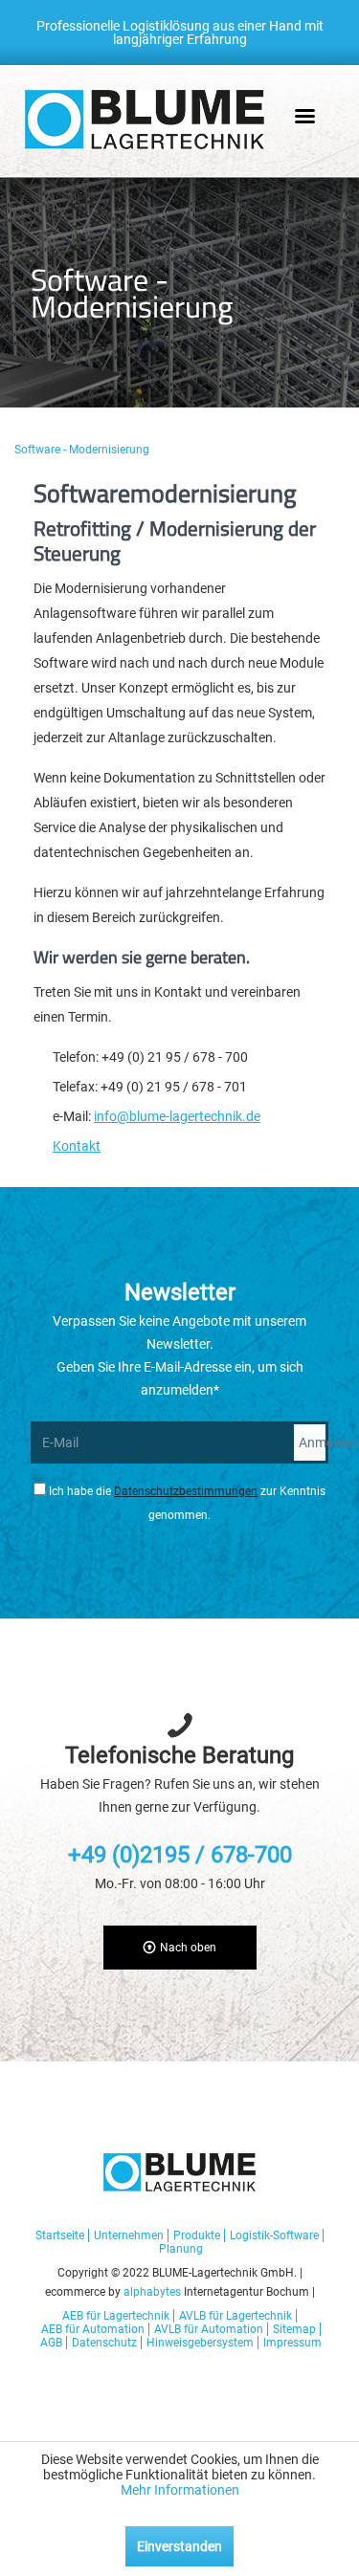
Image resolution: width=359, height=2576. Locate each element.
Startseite (60, 2235)
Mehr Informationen (180, 2490)
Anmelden (314, 1442)
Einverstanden (179, 2546)
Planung (181, 2249)
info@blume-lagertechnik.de (177, 1116)
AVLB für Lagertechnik (236, 2316)
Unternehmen (129, 2235)
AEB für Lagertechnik (116, 2316)
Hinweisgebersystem (200, 2343)
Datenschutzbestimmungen (186, 1491)
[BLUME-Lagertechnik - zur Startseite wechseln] (145, 120)
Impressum (292, 2343)
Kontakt (77, 1146)
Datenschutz (104, 2343)
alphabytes (152, 2292)
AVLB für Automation (209, 2329)
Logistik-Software (274, 2235)
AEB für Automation (93, 2329)
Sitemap (294, 2329)
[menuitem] (85, 450)
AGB (51, 2343)
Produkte (197, 2235)
